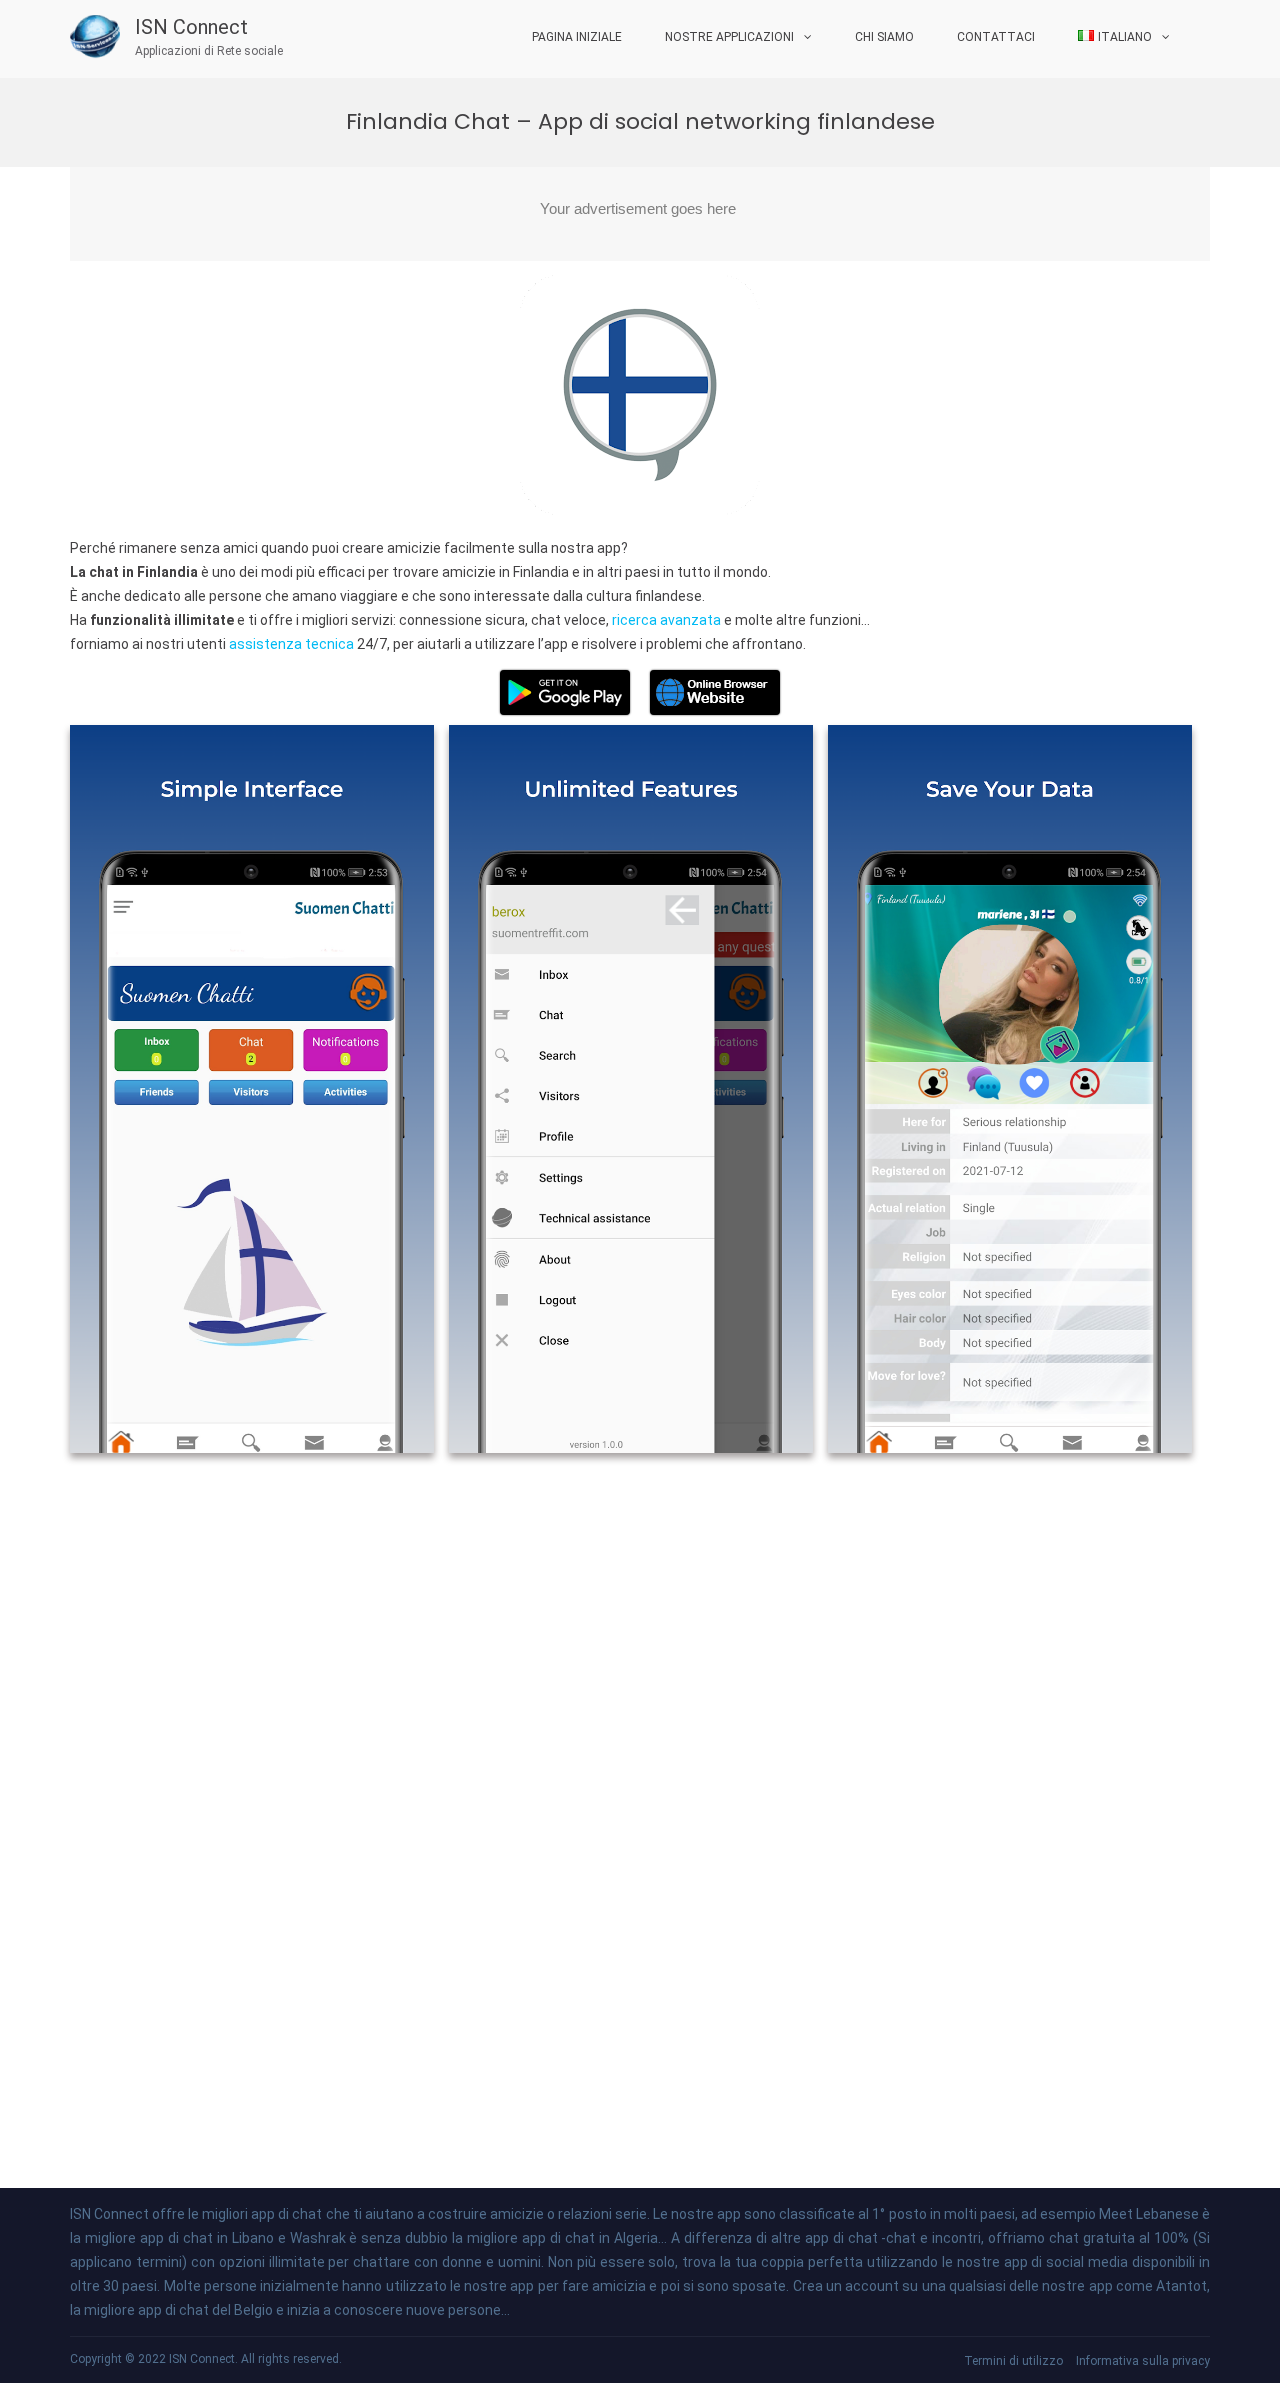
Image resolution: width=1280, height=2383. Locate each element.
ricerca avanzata (668, 620)
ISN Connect (191, 27)
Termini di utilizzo (1013, 2361)
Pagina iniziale (577, 37)
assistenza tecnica (293, 644)
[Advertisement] (640, 214)
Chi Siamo (884, 37)
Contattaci (996, 37)
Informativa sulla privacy (1143, 2361)
